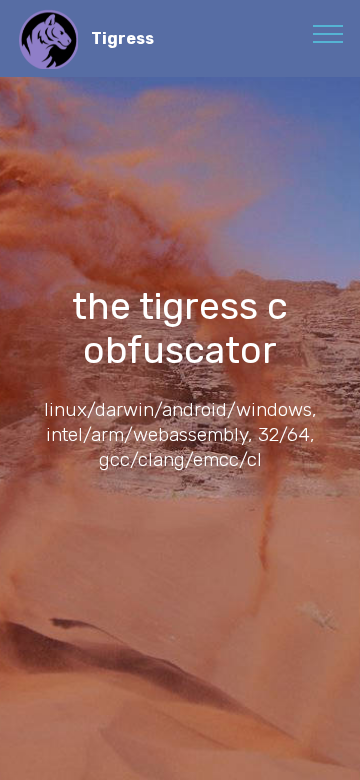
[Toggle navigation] (328, 33)
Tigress (122, 38)
